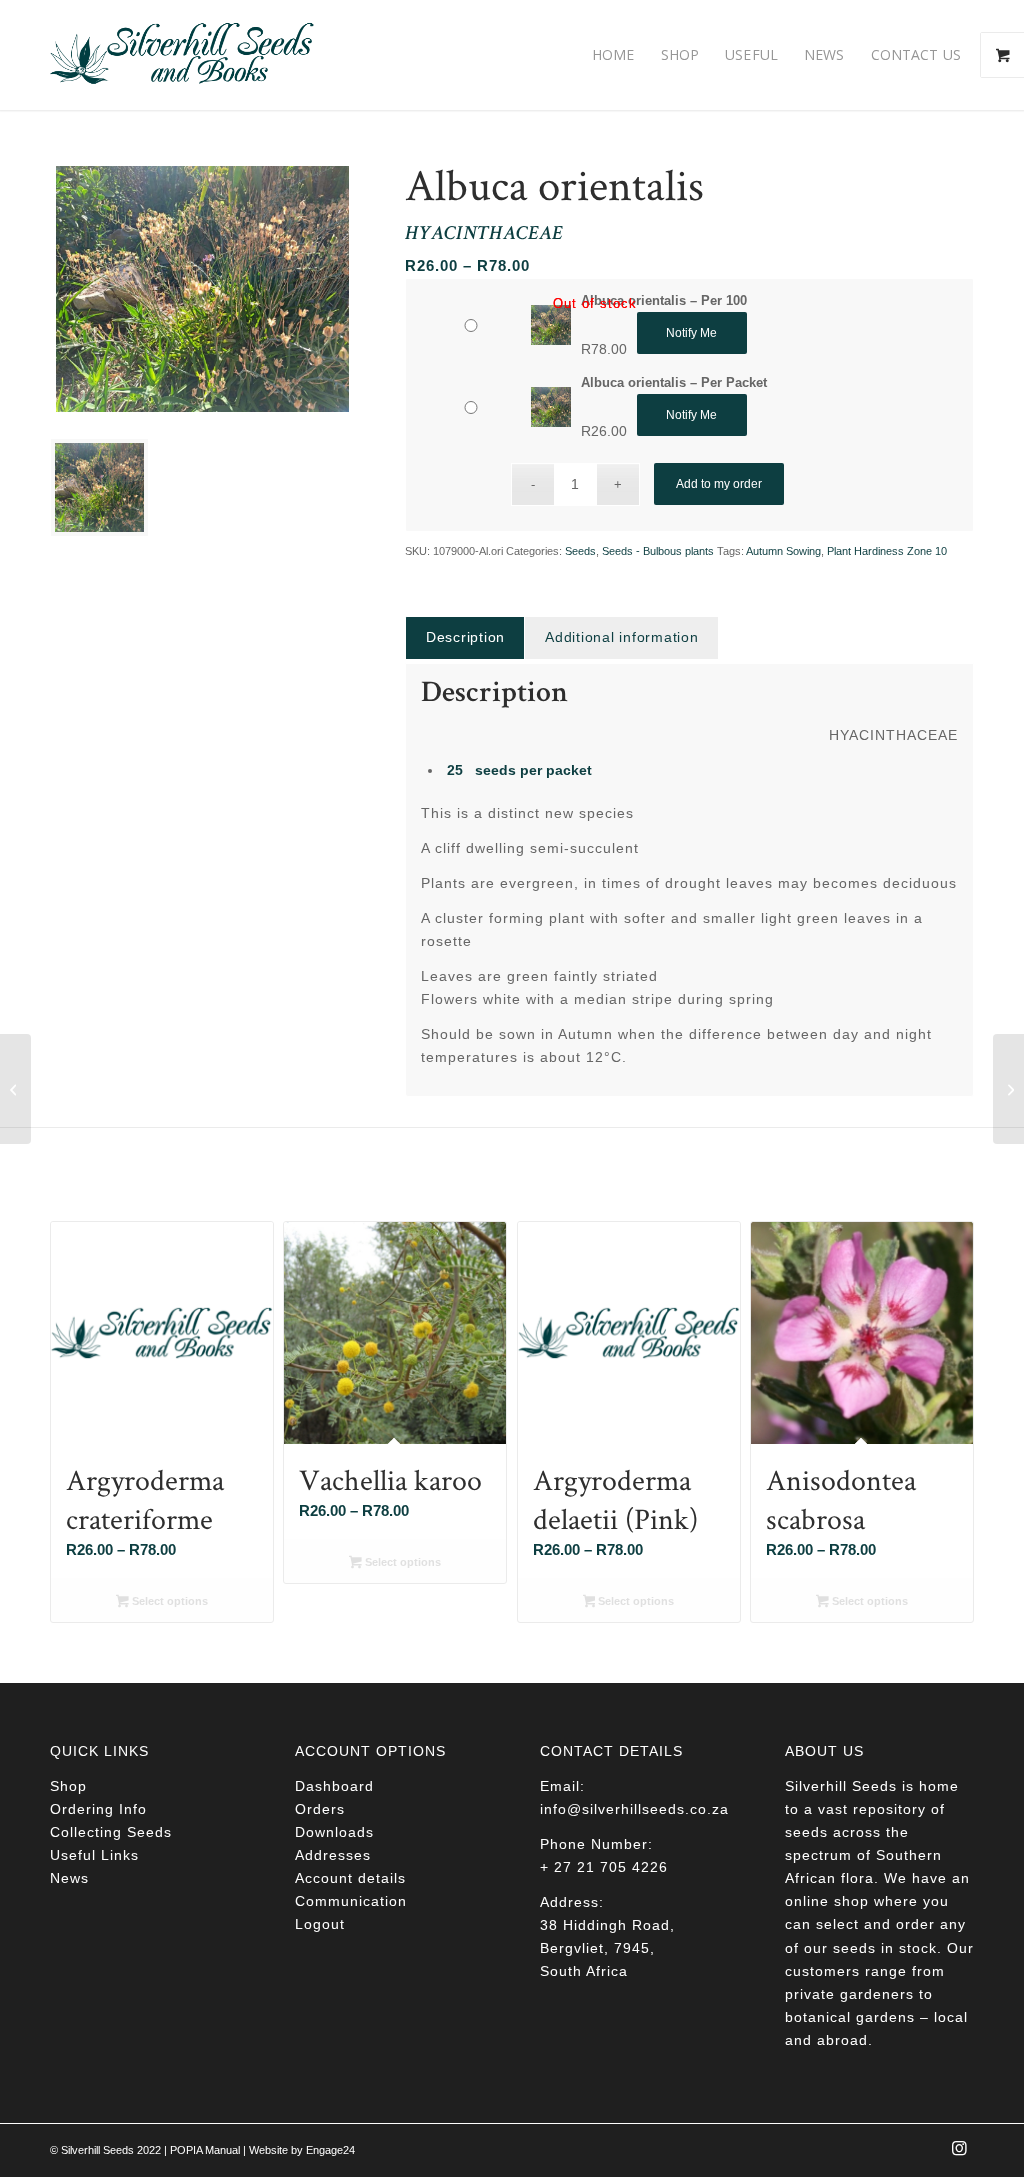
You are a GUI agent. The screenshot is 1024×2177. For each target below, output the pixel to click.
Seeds (580, 551)
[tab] (465, 637)
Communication (351, 1901)
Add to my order (719, 484)
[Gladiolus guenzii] (1008, 1089)
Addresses (333, 1855)
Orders (320, 1809)
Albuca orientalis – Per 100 (664, 300)
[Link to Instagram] (959, 2154)
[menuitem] (613, 55)
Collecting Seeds (111, 1832)
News (69, 1878)
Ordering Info (98, 1809)
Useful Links (94, 1855)
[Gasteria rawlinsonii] (15, 1089)
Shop (68, 1786)
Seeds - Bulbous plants (658, 551)
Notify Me (691, 333)
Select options (168, 1601)
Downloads (334, 1832)
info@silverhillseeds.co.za (634, 1809)
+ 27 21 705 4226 (604, 1867)
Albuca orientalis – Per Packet (674, 382)
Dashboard (334, 1786)
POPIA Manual (205, 2150)
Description (465, 637)
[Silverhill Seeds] (182, 55)
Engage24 (330, 2150)
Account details (350, 1878)
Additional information (622, 637)
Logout (320, 1924)
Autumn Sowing (783, 551)
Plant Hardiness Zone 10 (887, 551)
